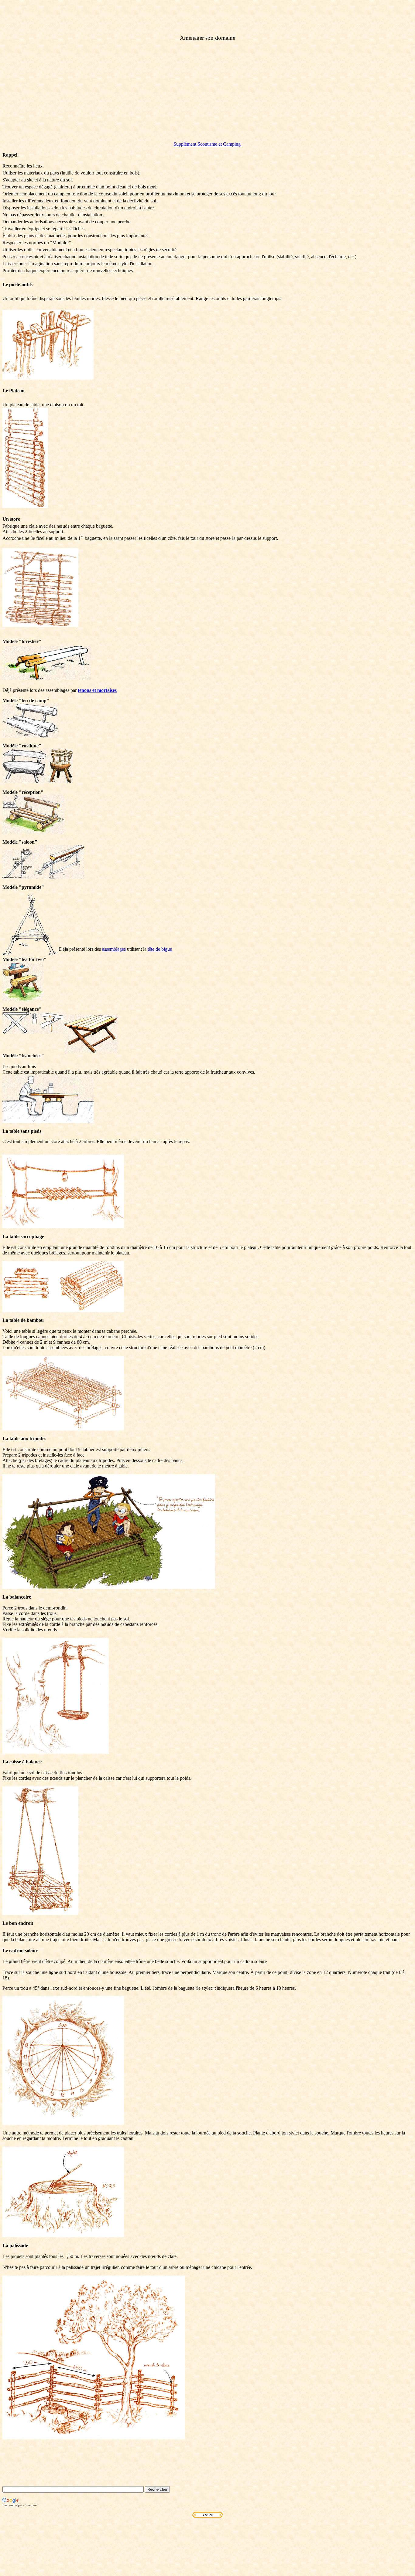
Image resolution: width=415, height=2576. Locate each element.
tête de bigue (160, 949)
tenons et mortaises (97, 690)
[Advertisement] (207, 94)
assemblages (114, 949)
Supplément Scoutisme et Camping (208, 144)
